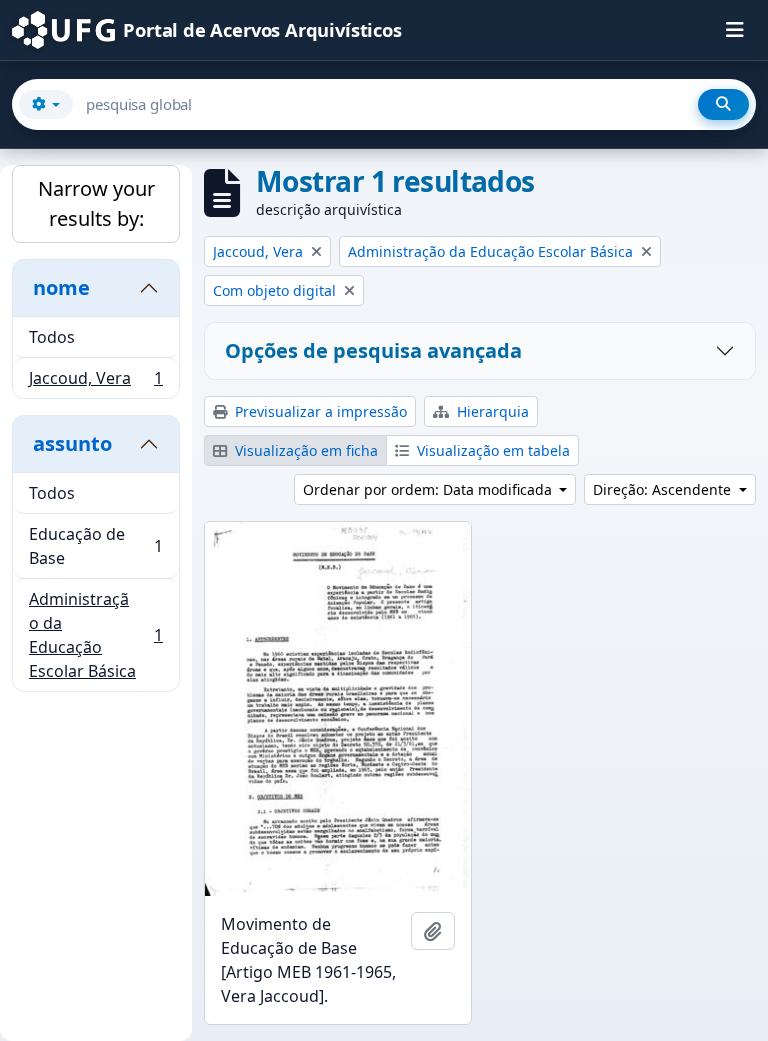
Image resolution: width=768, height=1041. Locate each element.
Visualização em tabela (491, 450)
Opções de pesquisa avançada (373, 350)
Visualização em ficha (304, 450)
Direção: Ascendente (664, 489)
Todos (52, 337)
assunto (72, 443)
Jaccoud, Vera (95, 382)
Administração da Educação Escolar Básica (95, 635)
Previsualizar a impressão (319, 411)
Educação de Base (95, 546)
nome (61, 287)
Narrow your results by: (96, 203)
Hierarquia (491, 411)
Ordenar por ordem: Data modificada (429, 489)
